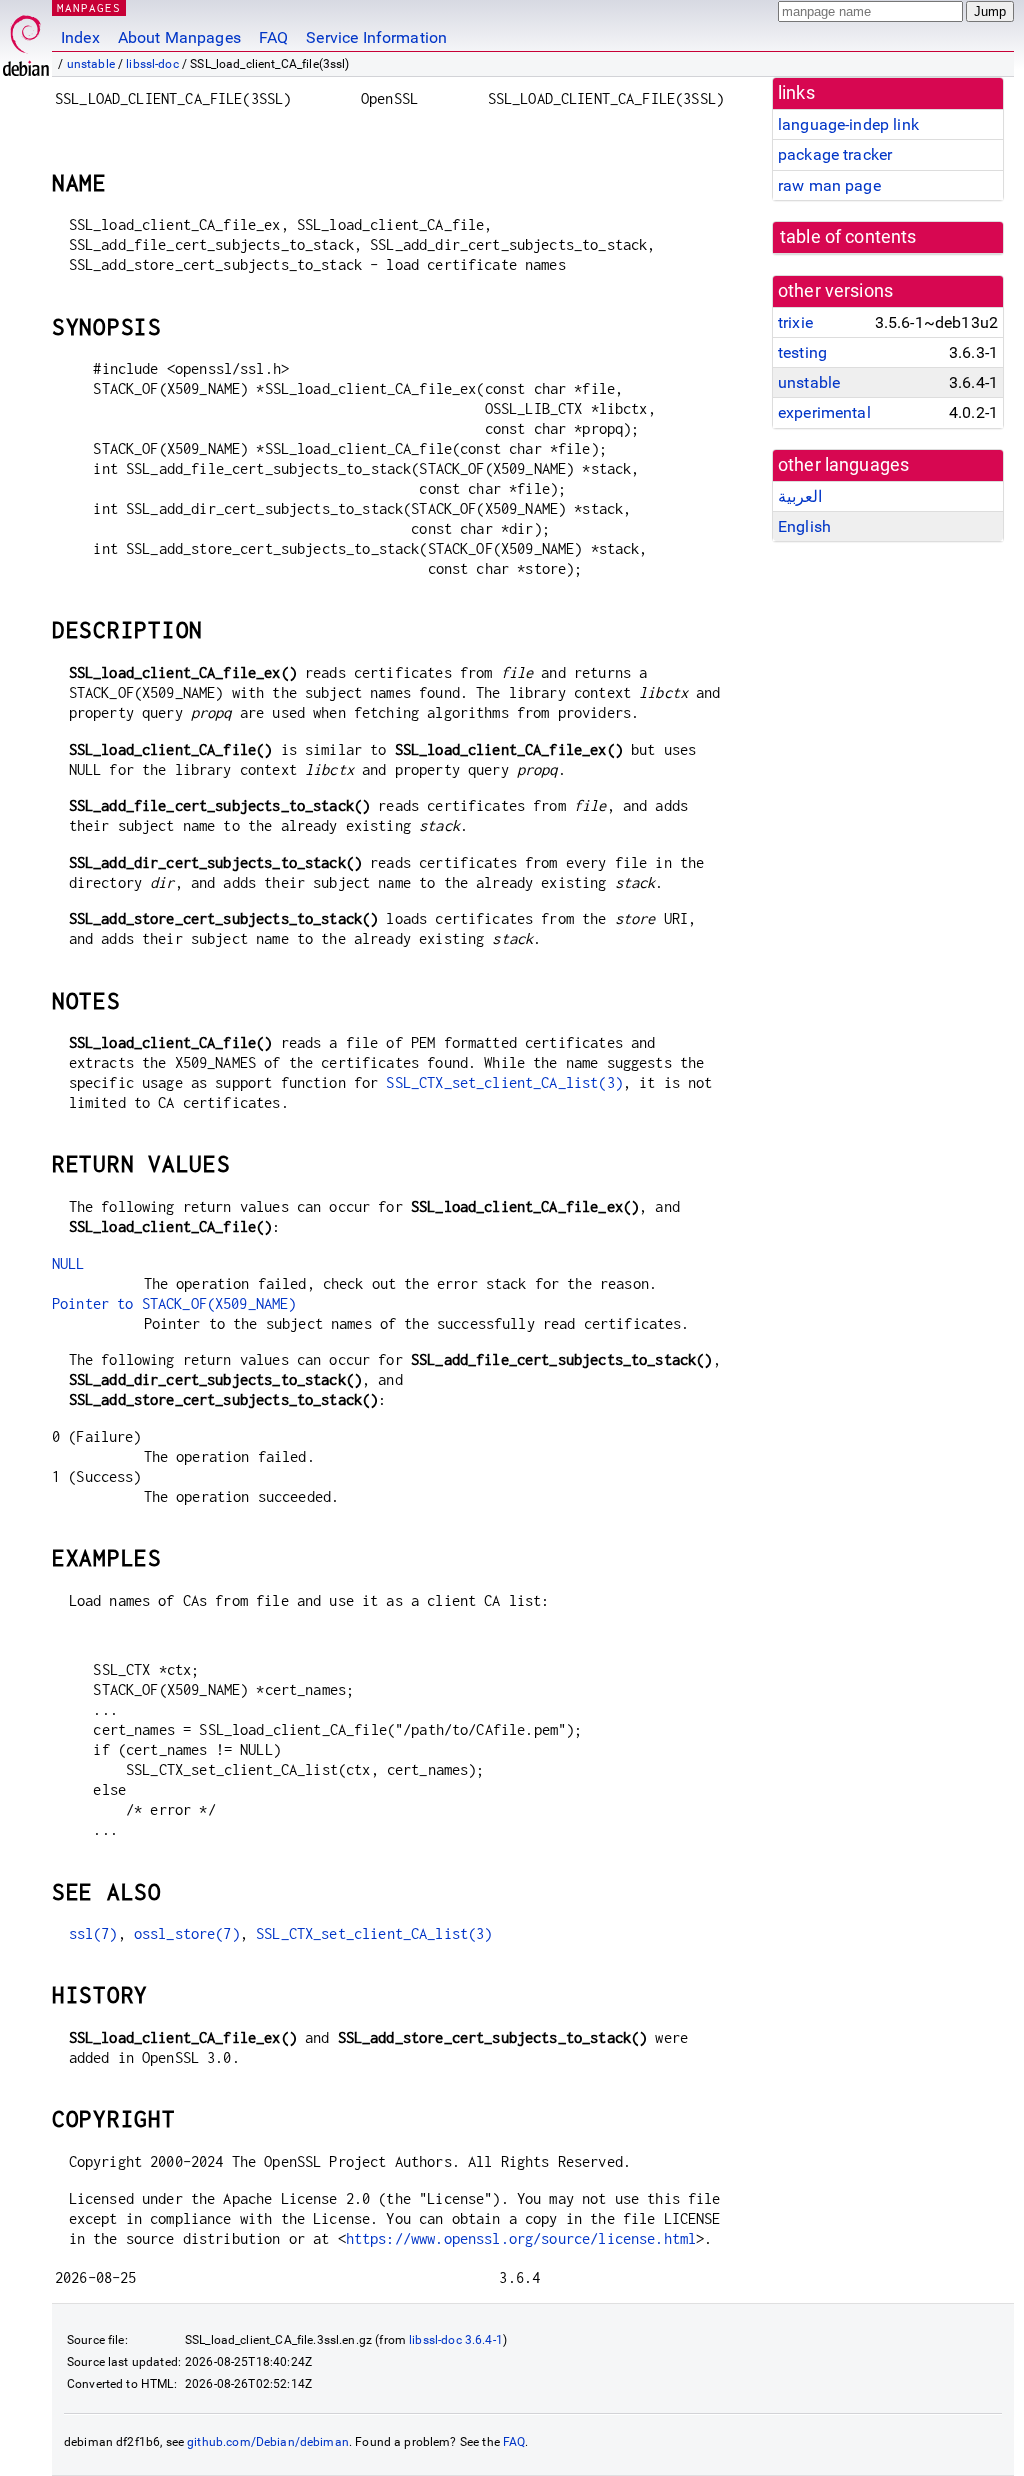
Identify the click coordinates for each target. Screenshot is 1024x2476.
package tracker (835, 154)
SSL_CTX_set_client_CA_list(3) (504, 1082)
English (804, 526)
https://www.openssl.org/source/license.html (521, 2238)
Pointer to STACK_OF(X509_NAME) (174, 1303)
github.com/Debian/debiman (268, 2442)
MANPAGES (89, 7)
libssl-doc (152, 64)
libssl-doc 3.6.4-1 (456, 2340)
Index (80, 37)
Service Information (376, 37)
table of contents (848, 237)
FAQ (273, 37)
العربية (800, 496)
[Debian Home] (26, 40)
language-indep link (848, 124)
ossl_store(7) (187, 1933)
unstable (91, 64)
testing (802, 352)
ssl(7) (93, 1933)
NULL (68, 1263)
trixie (795, 322)
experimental (824, 412)
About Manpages (179, 37)
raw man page (829, 185)
